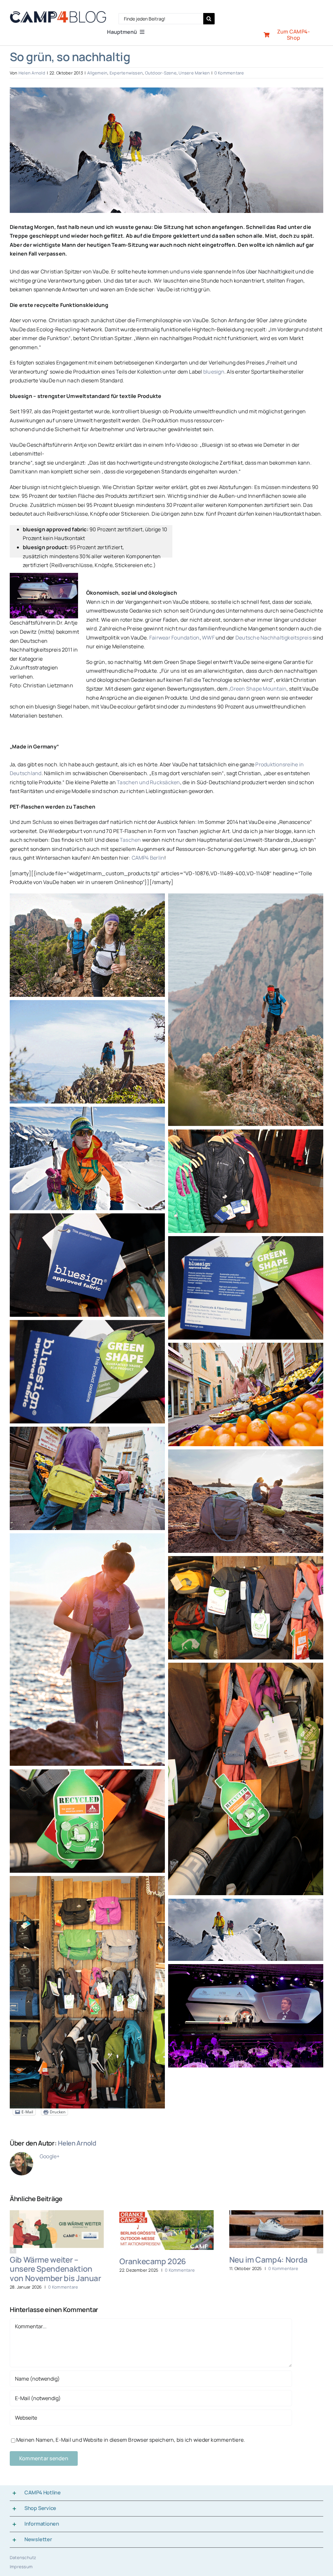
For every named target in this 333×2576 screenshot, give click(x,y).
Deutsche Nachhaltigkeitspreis (273, 638)
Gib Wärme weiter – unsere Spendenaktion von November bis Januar (55, 2269)
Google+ (50, 2156)
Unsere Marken (194, 73)
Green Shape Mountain (258, 689)
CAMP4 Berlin (148, 858)
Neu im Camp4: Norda (268, 2259)
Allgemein (97, 73)
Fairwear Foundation (174, 638)
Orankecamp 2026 (153, 2261)
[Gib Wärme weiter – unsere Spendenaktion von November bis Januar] (57, 2214)
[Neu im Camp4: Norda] (276, 2214)
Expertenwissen (126, 73)
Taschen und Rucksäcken (148, 782)
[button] (13, 2250)
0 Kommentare (229, 73)
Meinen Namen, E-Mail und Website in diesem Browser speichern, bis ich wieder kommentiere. (131, 2440)
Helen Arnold (32, 73)
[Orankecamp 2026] (166, 2214)
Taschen (130, 840)
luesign (215, 372)
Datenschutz (23, 2557)
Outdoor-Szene (161, 73)
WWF (209, 638)
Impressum (21, 2567)
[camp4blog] (58, 14)
